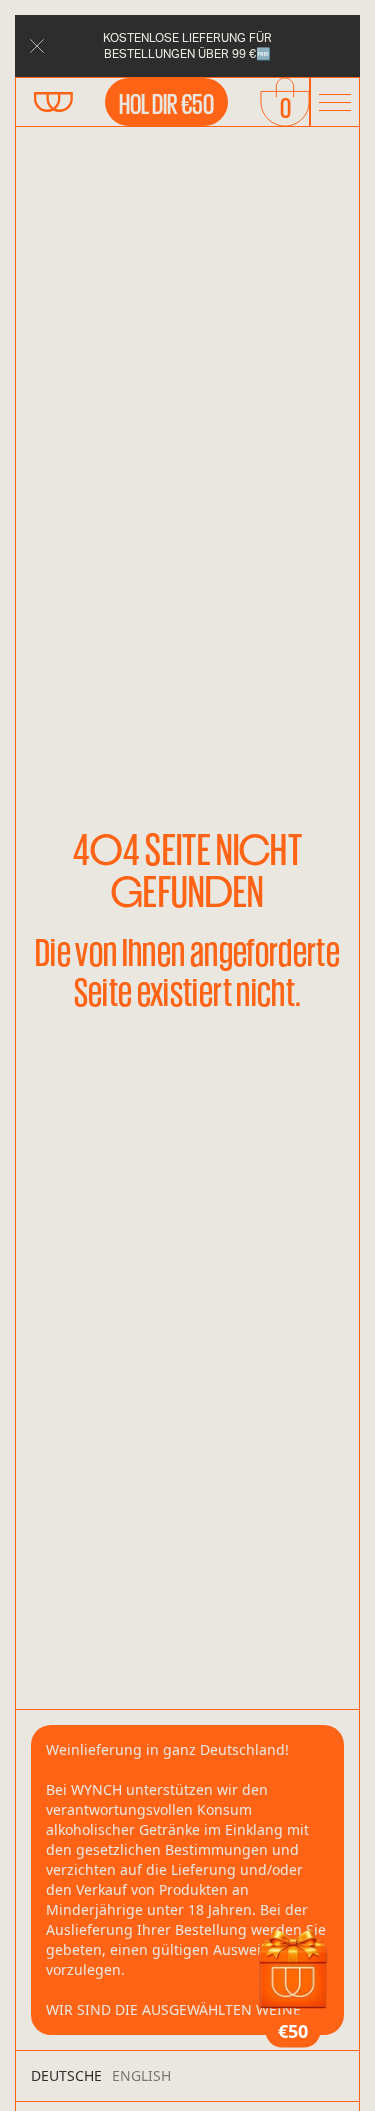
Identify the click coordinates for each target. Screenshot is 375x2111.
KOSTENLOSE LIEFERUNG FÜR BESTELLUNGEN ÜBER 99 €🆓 (187, 45)
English (141, 2075)
